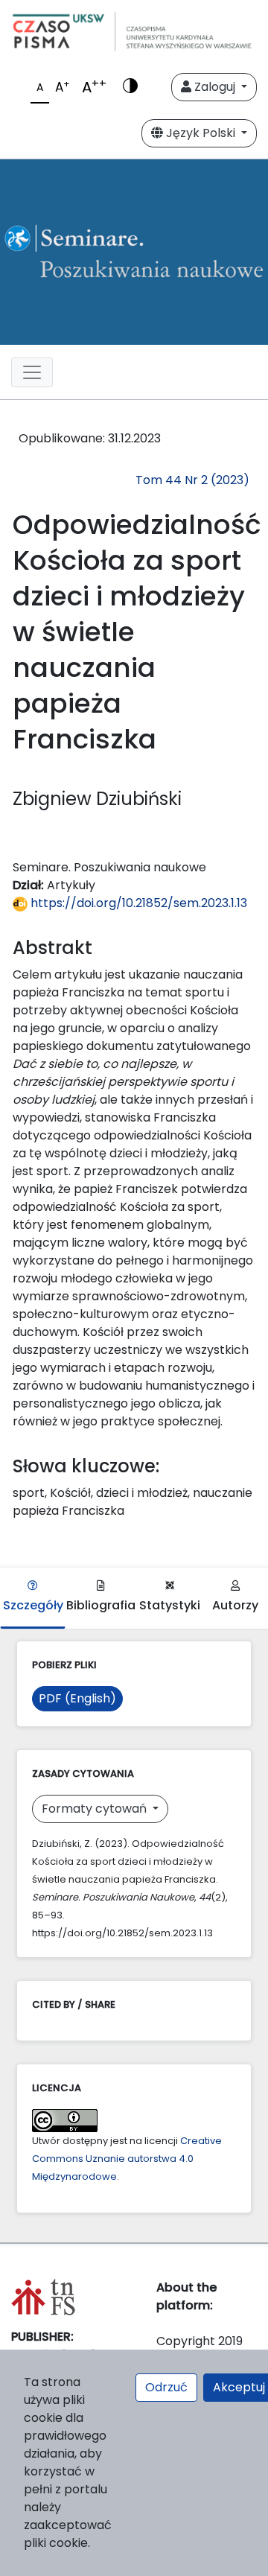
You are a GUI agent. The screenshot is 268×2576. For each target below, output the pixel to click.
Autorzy (235, 1605)
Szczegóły (33, 1605)
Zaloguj (215, 87)
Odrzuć (166, 2387)
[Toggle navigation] (32, 372)
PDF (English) (77, 1698)
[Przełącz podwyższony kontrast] (130, 87)
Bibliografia (101, 1605)
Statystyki (170, 1605)
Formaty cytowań (96, 1809)
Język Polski (201, 133)
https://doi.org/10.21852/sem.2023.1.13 (137, 903)
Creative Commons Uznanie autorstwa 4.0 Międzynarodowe (127, 2159)
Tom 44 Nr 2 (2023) (192, 480)
